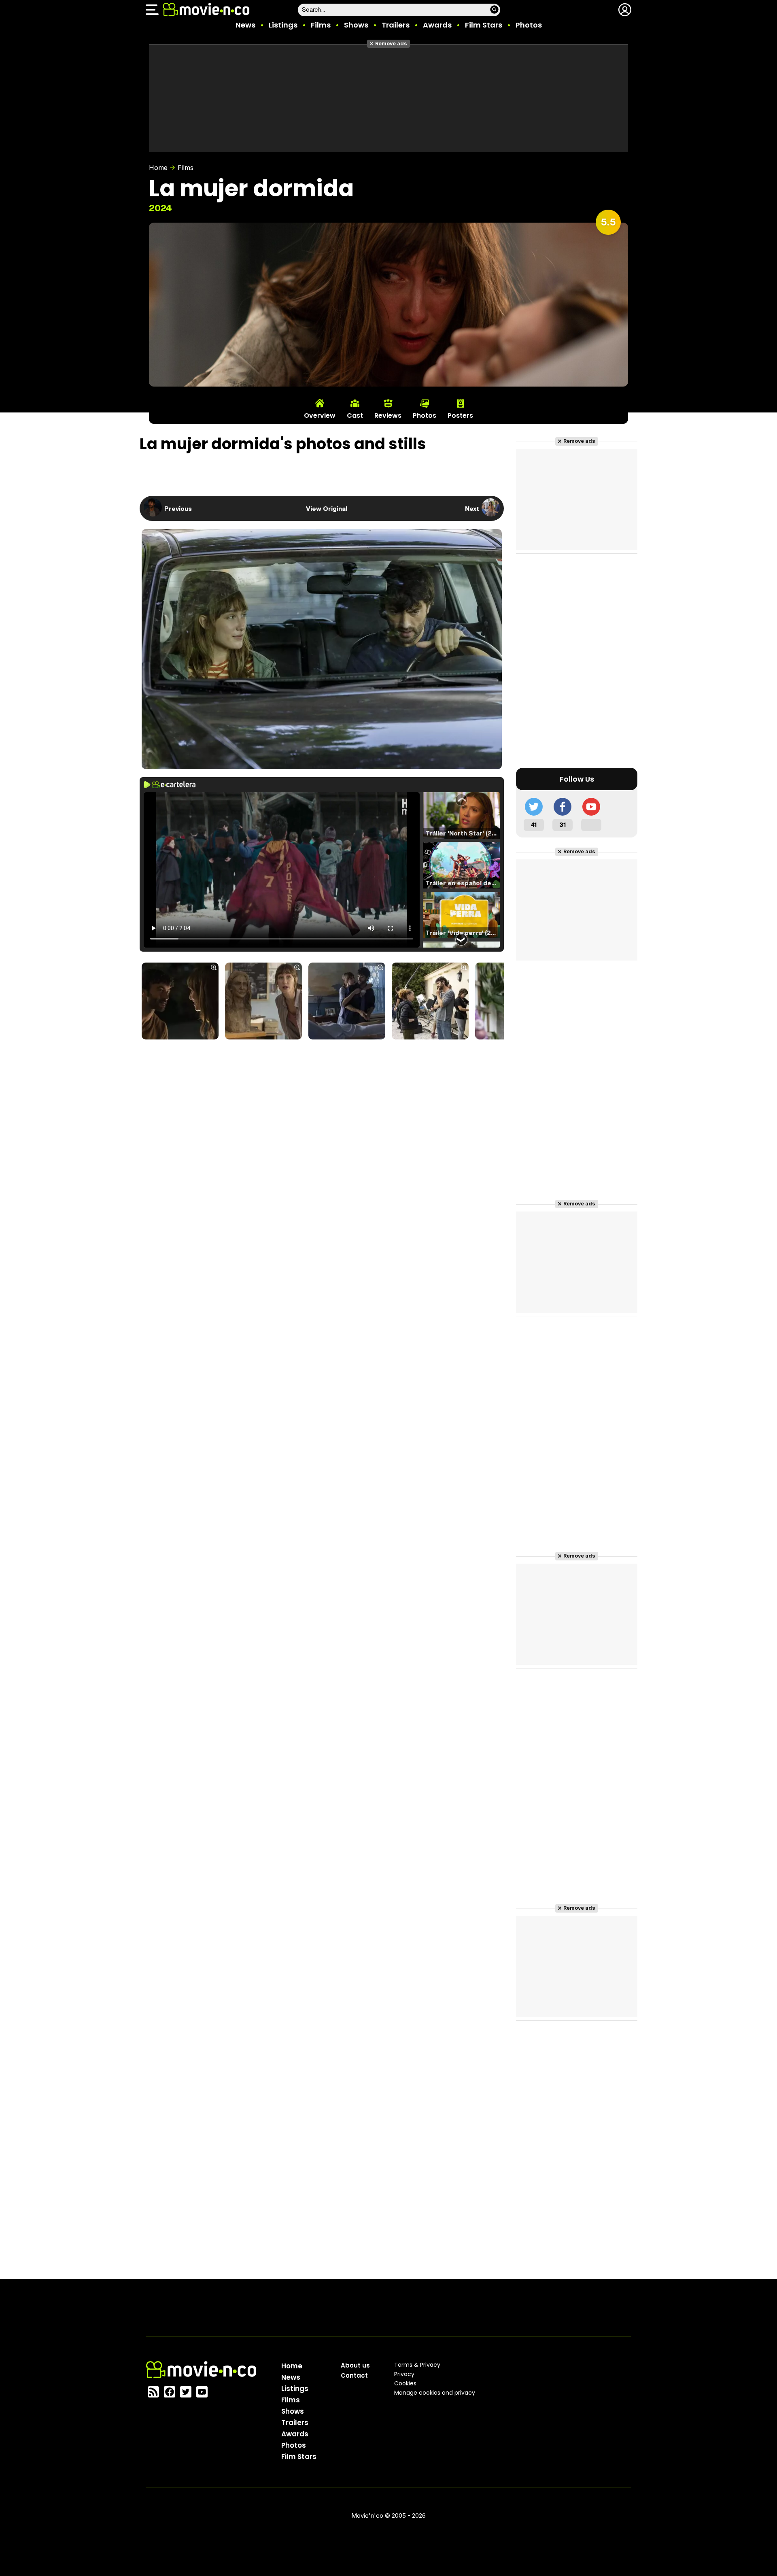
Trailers (396, 25)
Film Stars (484, 25)
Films (321, 25)
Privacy (404, 2374)
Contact (354, 2375)
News (245, 25)
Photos (529, 25)
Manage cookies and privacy (435, 2393)
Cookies (405, 2383)
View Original (327, 508)
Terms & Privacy (417, 2365)
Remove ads (391, 44)
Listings (283, 25)
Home (158, 168)
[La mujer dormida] (180, 1002)
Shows (356, 25)
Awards (437, 25)
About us (355, 2365)
